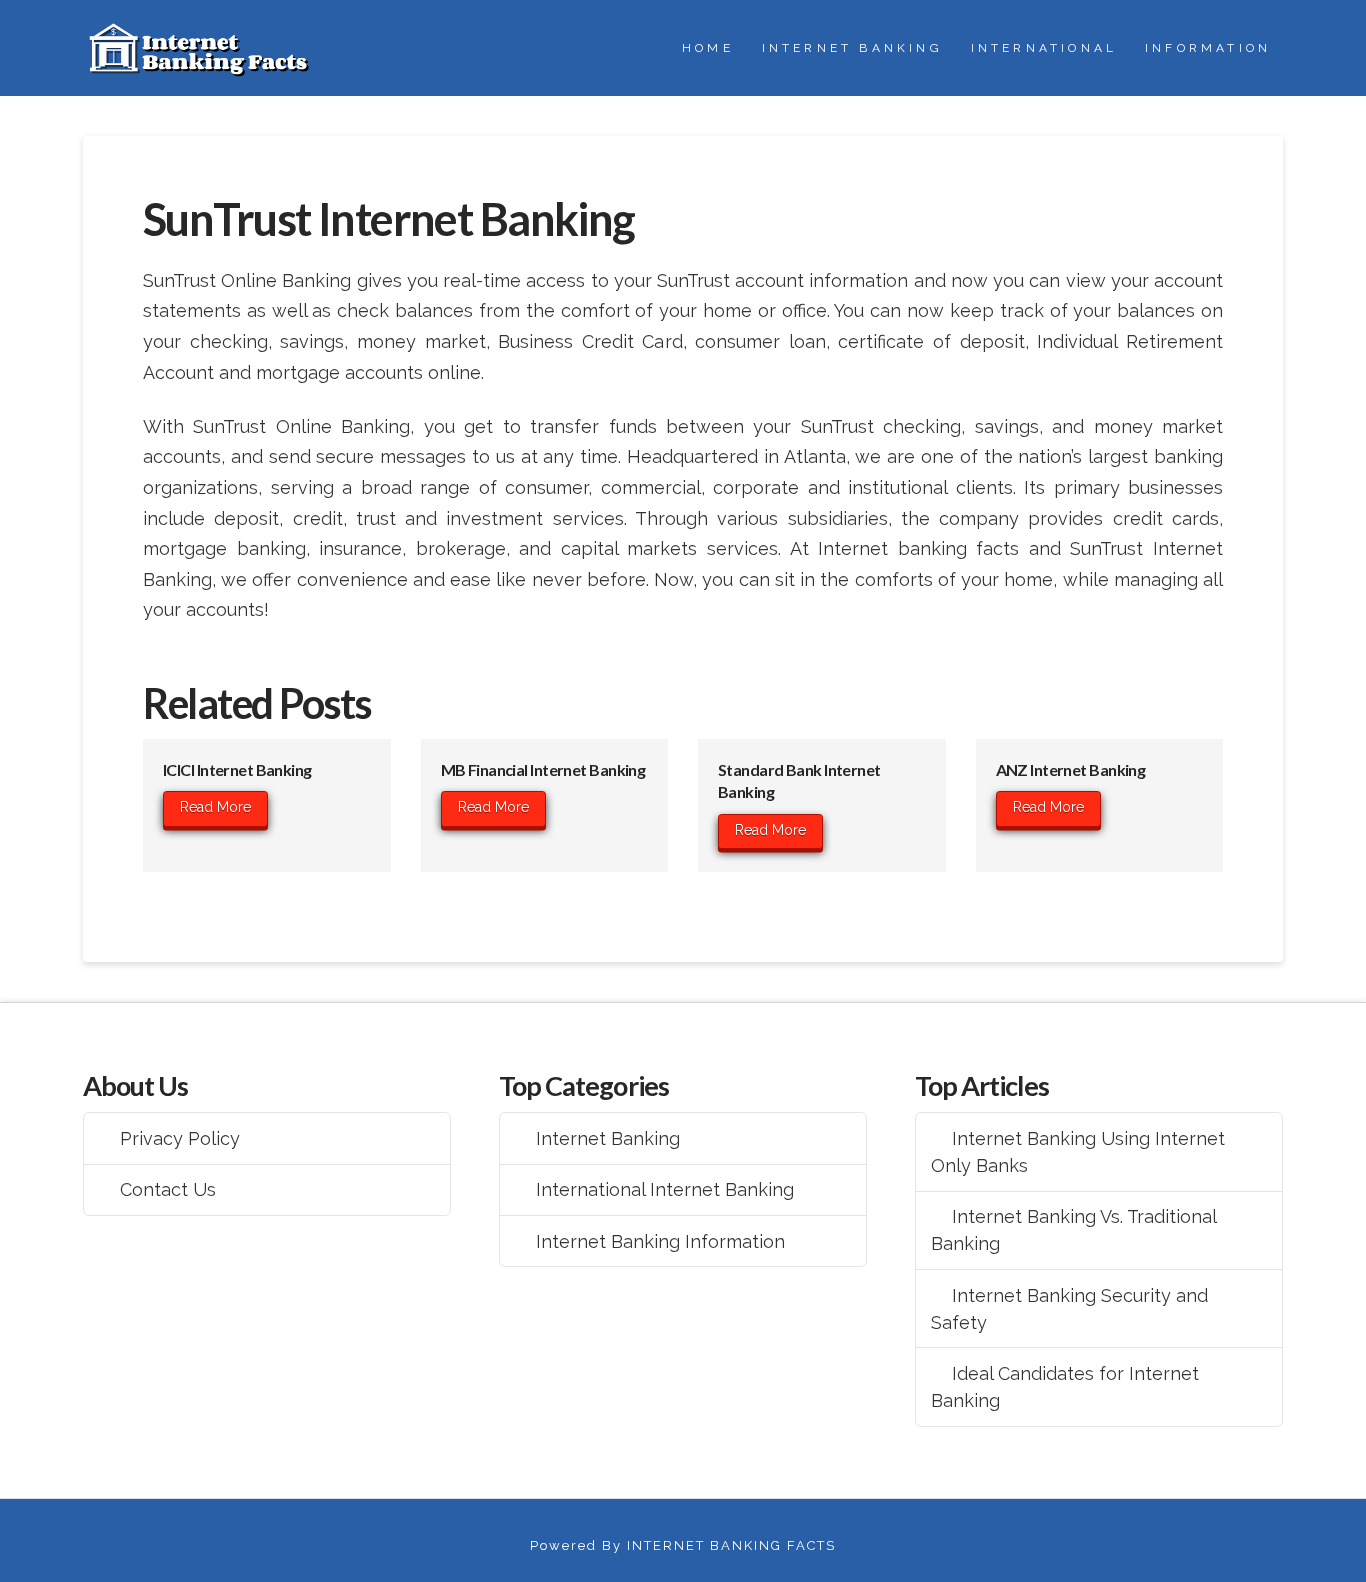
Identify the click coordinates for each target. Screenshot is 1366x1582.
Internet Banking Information (660, 1241)
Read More (215, 807)
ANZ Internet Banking (1071, 769)
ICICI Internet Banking (237, 769)
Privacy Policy (180, 1138)
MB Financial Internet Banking (543, 769)
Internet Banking (608, 1138)
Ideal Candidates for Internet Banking (1065, 1387)
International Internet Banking (665, 1189)
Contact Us (168, 1189)
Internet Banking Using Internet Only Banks (1078, 1152)
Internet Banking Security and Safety (1069, 1309)
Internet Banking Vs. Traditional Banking (1074, 1230)
